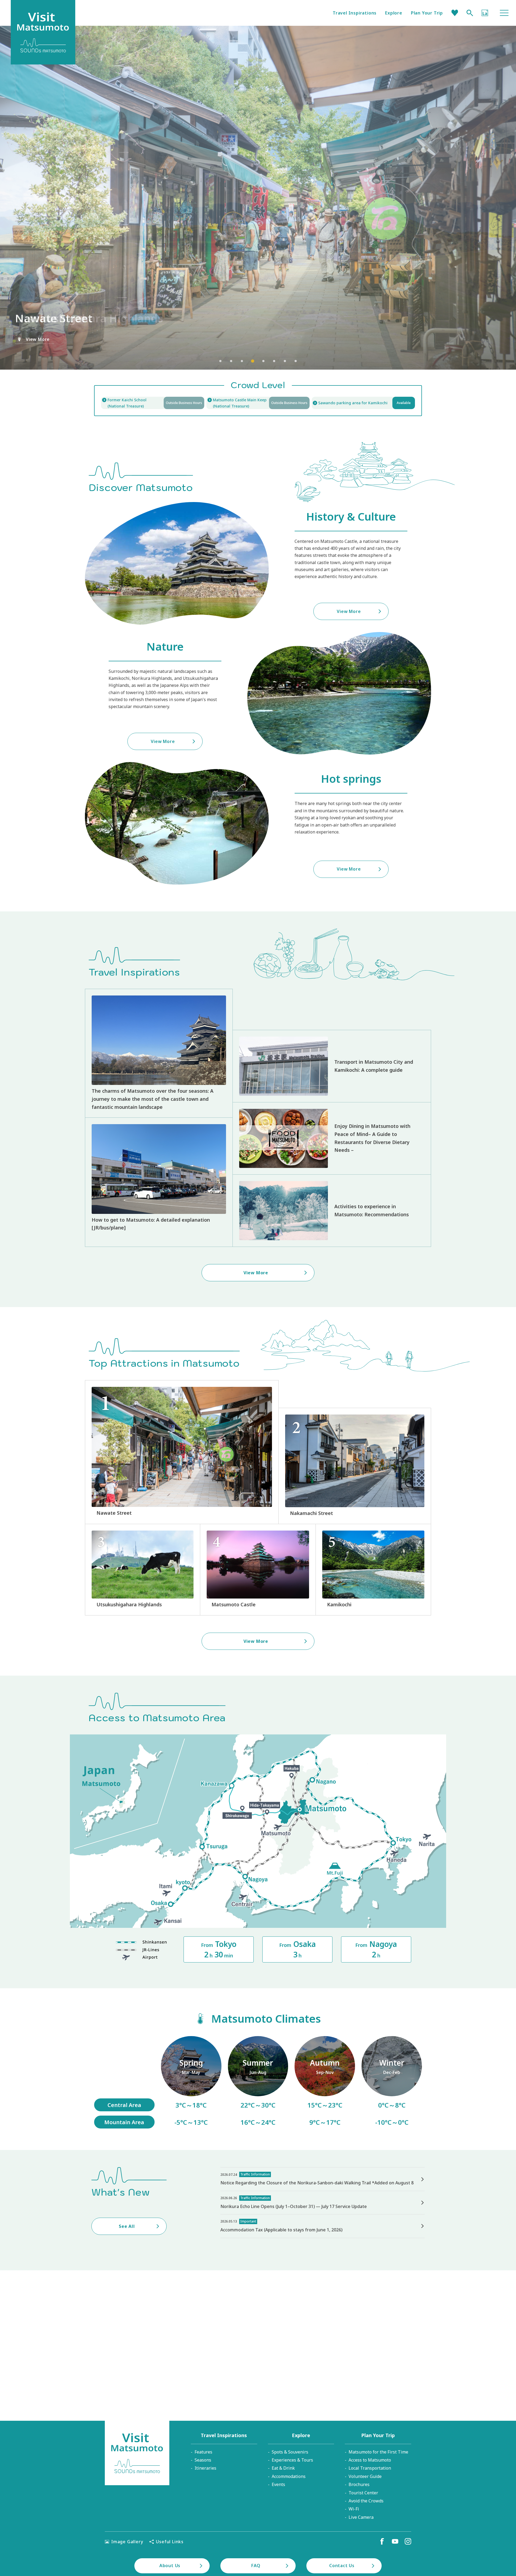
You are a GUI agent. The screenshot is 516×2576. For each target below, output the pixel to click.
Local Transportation (370, 2468)
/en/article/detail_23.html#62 (258, 2082)
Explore (394, 13)
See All (127, 2226)
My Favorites (455, 13)
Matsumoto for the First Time (378, 2452)
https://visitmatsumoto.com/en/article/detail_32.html (332, 1211)
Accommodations (289, 2476)
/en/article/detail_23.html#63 (325, 2082)
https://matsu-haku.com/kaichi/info (153, 403)
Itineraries (205, 2468)
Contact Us (342, 2566)
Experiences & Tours (292, 2460)
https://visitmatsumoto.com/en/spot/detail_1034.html (143, 1570)
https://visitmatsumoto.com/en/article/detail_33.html (159, 1182)
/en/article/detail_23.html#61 (191, 2082)
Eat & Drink (283, 2468)
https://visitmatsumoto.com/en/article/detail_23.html (159, 1053)
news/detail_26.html (322, 2203)
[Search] (470, 13)
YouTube (395, 2541)
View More (38, 339)
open (258, 403)
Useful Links (170, 2542)
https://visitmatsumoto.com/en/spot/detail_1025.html (373, 1570)
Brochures (359, 2484)
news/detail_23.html (322, 2226)
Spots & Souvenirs (290, 2452)
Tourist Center (363, 2493)
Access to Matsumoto (370, 2460)
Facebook (382, 2541)
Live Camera (361, 2517)
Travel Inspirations (355, 13)
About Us (170, 2566)
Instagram (408, 2541)
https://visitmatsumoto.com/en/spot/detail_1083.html (182, 1452)
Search (470, 13)
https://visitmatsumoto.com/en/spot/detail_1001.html (258, 1570)
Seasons (203, 2460)
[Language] (485, 13)
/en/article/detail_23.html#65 (392, 2082)
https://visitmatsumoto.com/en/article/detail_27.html (332, 1066)
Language (485, 13)
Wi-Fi (354, 2509)
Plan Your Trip (427, 13)
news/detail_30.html (322, 2179)
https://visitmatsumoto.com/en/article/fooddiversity (332, 1138)
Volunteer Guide (365, 2476)
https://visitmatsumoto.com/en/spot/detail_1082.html (355, 1466)
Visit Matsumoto (137, 2453)
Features (203, 2452)
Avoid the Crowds (366, 2501)
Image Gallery (127, 2542)
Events (278, 2484)
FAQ (256, 2566)
